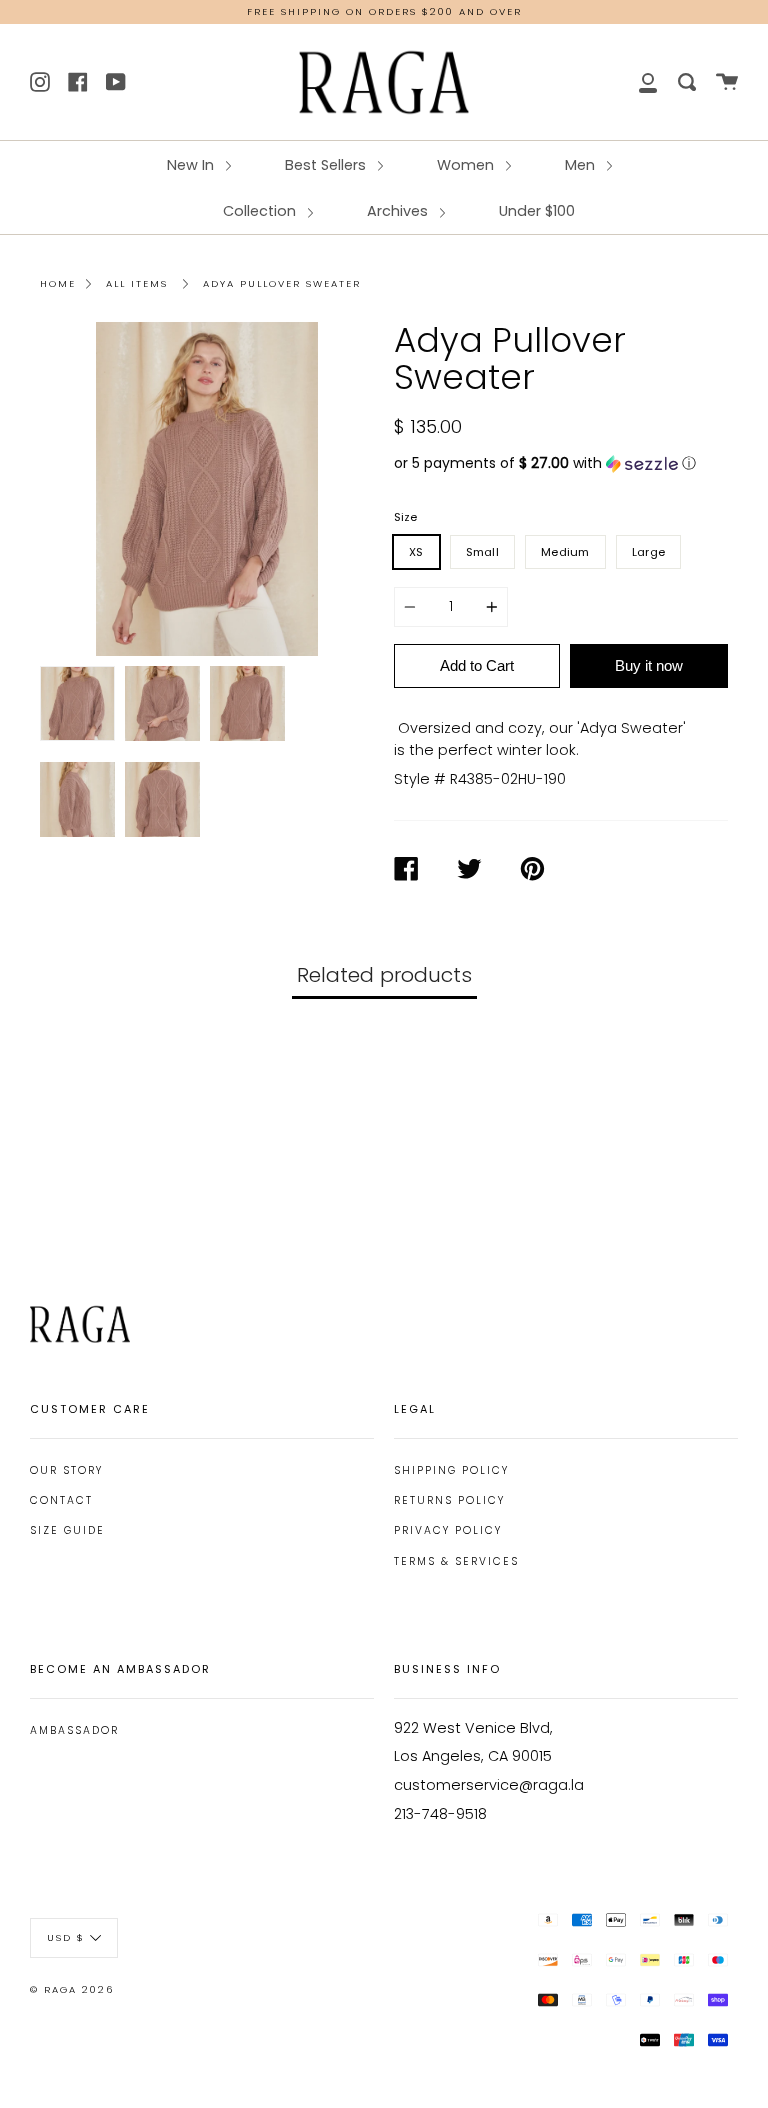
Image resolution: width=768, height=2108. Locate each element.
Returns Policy (449, 1500)
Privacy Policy (448, 1530)
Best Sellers (327, 165)
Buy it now (649, 665)
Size (405, 517)
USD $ (66, 1937)
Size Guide (67, 1530)
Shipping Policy (451, 1470)
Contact (61, 1500)
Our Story (66, 1470)
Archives (399, 211)
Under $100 (537, 211)
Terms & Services (456, 1561)
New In (192, 165)
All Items (137, 283)
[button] (561, 463)
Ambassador (74, 1730)
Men (582, 165)
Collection (261, 211)
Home (58, 283)
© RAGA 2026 (72, 1989)
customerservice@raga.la (489, 1785)
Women (467, 165)
